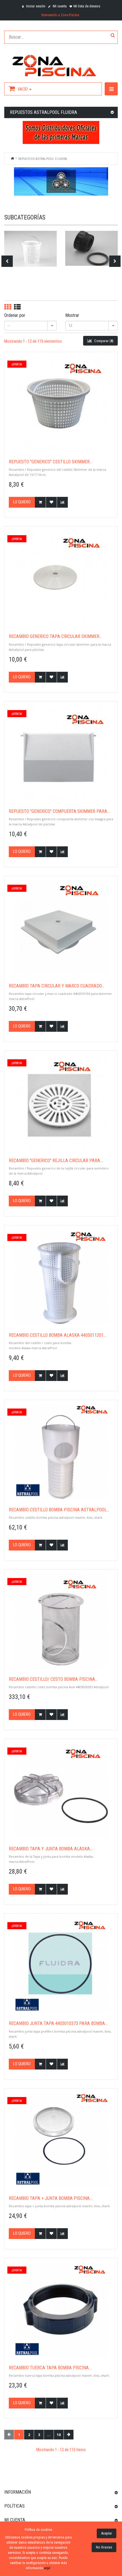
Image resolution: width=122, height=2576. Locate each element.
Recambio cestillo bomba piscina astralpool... (59, 1510)
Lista (17, 307)
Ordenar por (15, 315)
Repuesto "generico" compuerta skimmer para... (59, 811)
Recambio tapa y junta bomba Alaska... (51, 1849)
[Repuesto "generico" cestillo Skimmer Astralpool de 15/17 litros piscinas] (61, 404)
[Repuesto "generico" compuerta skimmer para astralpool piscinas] (61, 753)
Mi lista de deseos (87, 6)
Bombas (30, 248)
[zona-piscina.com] (61, 64)
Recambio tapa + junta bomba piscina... (51, 2198)
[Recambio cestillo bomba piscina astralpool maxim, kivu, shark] (61, 1452)
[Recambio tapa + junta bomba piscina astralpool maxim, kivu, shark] (61, 2140)
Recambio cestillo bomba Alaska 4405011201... (57, 1335)
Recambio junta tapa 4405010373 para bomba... (58, 2023)
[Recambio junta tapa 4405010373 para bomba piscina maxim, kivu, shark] (61, 1965)
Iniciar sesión (35, 6)
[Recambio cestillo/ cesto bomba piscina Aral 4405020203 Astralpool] (61, 1621)
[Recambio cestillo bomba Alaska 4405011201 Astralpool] (61, 1277)
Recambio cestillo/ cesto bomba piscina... (53, 1679)
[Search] (113, 36)
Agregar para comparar (62, 502)
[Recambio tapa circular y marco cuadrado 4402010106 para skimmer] (61, 928)
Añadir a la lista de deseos (51, 502)
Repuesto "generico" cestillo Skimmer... (51, 462)
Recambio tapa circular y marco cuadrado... (56, 986)
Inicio (12, 158)
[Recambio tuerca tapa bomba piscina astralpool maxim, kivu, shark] (61, 2310)
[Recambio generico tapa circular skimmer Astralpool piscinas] (61, 578)
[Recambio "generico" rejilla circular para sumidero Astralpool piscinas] (61, 1102)
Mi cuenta (59, 6)
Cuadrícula (8, 307)
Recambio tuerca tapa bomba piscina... (50, 2368)
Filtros (92, 248)
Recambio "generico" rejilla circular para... (56, 1161)
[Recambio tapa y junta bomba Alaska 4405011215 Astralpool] (61, 1791)
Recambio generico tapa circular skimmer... (55, 637)
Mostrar (72, 315)
